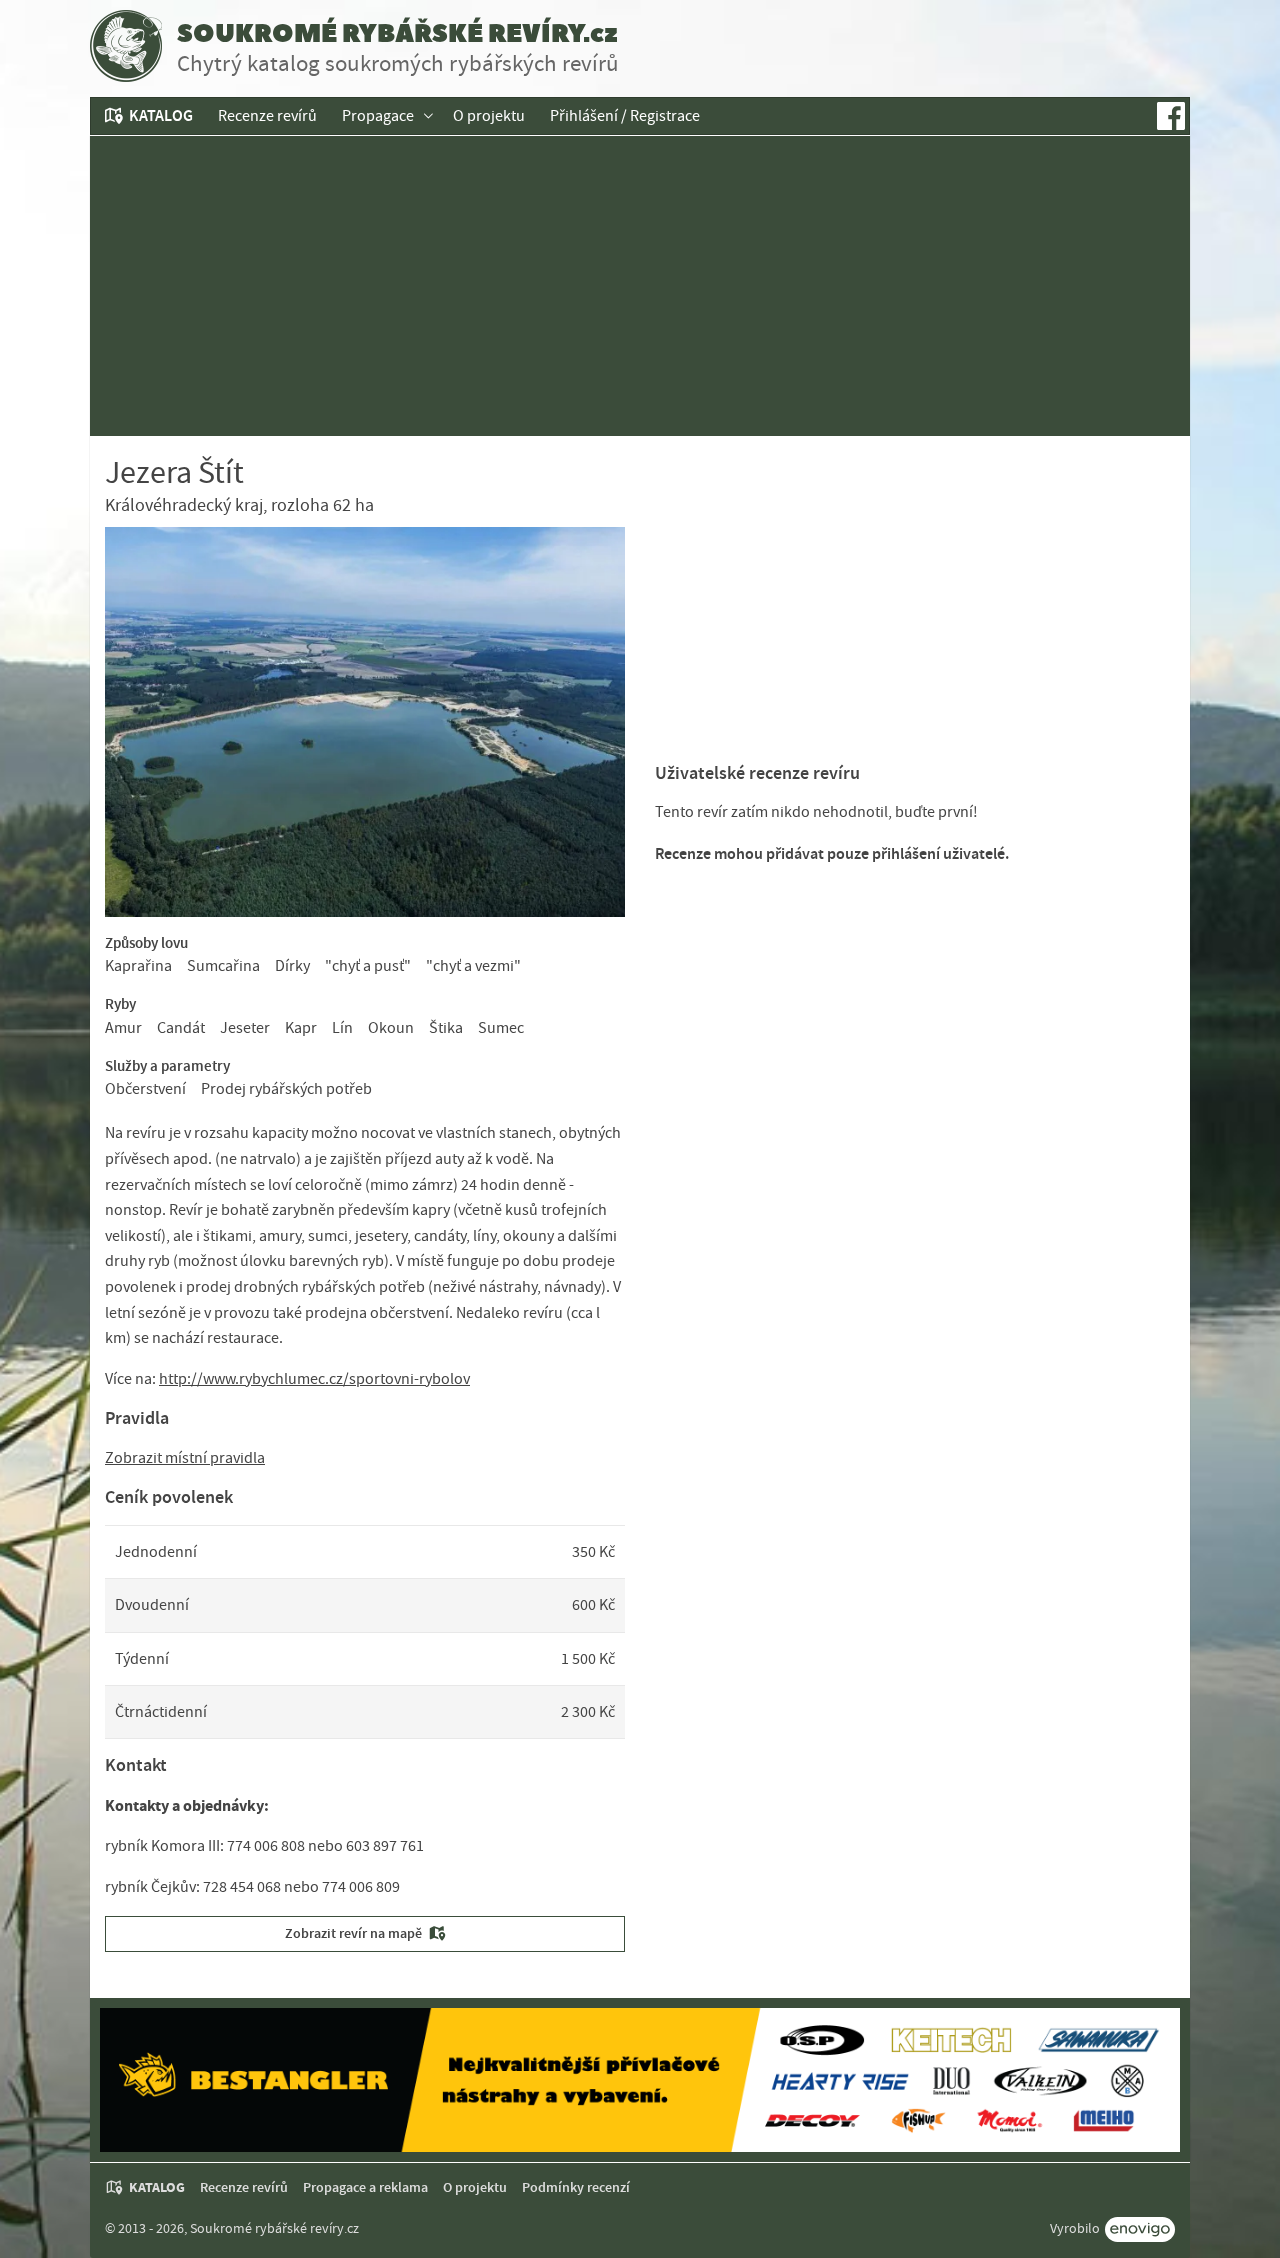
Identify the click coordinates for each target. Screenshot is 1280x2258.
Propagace (378, 116)
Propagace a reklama (365, 2187)
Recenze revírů (267, 116)
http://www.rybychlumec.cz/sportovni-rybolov (314, 1379)
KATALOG (161, 115)
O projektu (489, 116)
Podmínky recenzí (576, 2187)
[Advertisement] (640, 286)
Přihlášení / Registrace (625, 116)
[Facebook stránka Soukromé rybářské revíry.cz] (1171, 116)
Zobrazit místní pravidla (185, 1458)
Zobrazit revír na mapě (353, 1933)
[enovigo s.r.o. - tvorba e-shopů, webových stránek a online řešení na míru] (1140, 2229)
